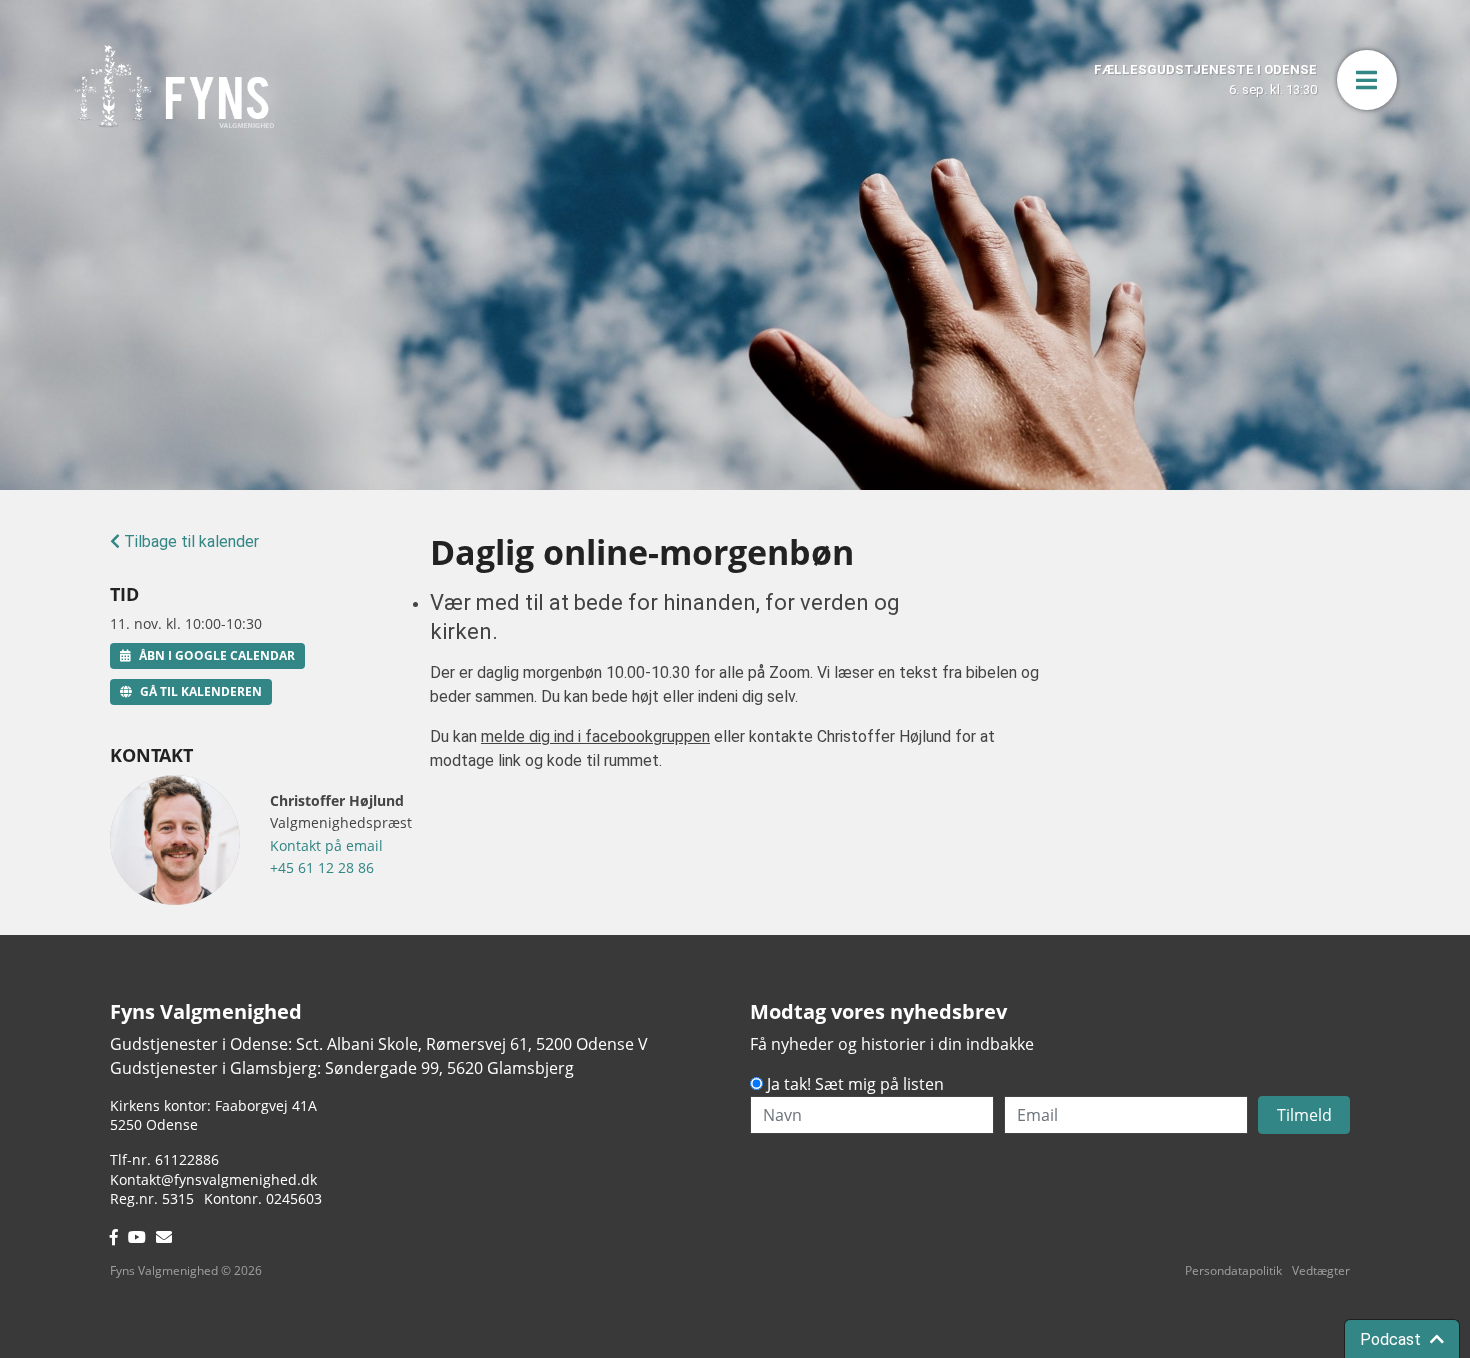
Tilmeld (1304, 1115)
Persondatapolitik (1233, 1270)
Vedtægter (1321, 1270)
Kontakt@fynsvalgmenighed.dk (213, 1179)
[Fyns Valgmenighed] (174, 86)
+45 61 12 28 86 (322, 867)
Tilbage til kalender (189, 541)
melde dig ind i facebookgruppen (595, 736)
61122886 (187, 1159)
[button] (1367, 80)
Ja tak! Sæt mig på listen (855, 1084)
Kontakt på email (326, 845)
